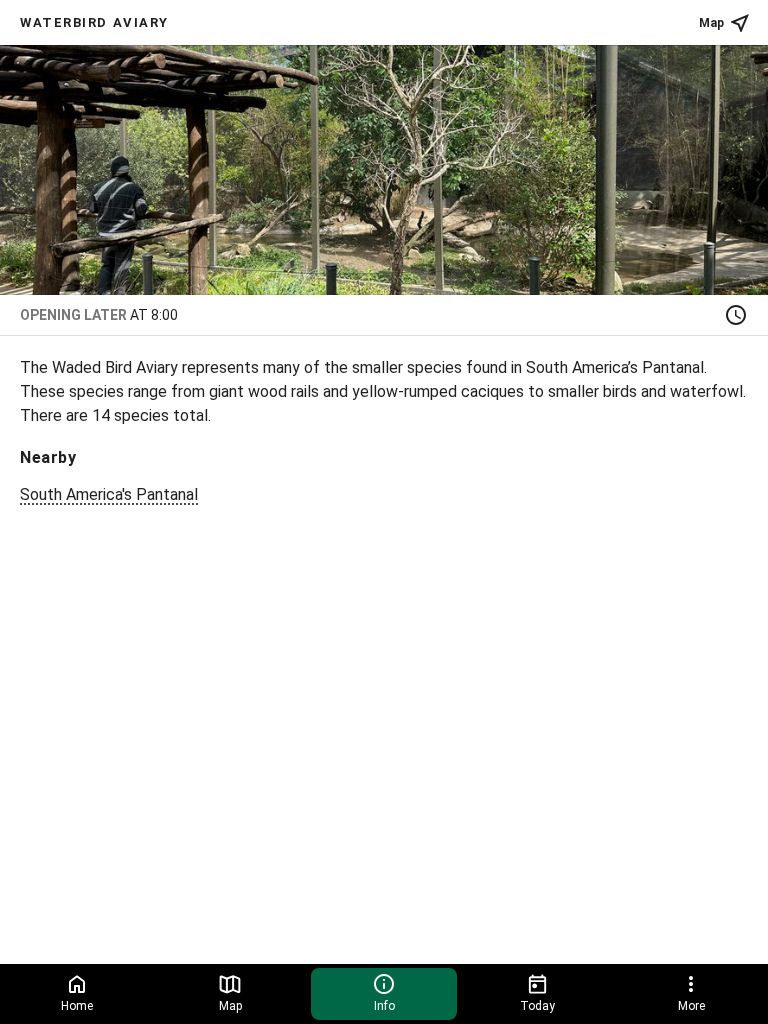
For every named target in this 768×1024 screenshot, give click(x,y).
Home (77, 1006)
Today (537, 1006)
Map (711, 23)
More (691, 1006)
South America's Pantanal (109, 494)
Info (384, 1006)
